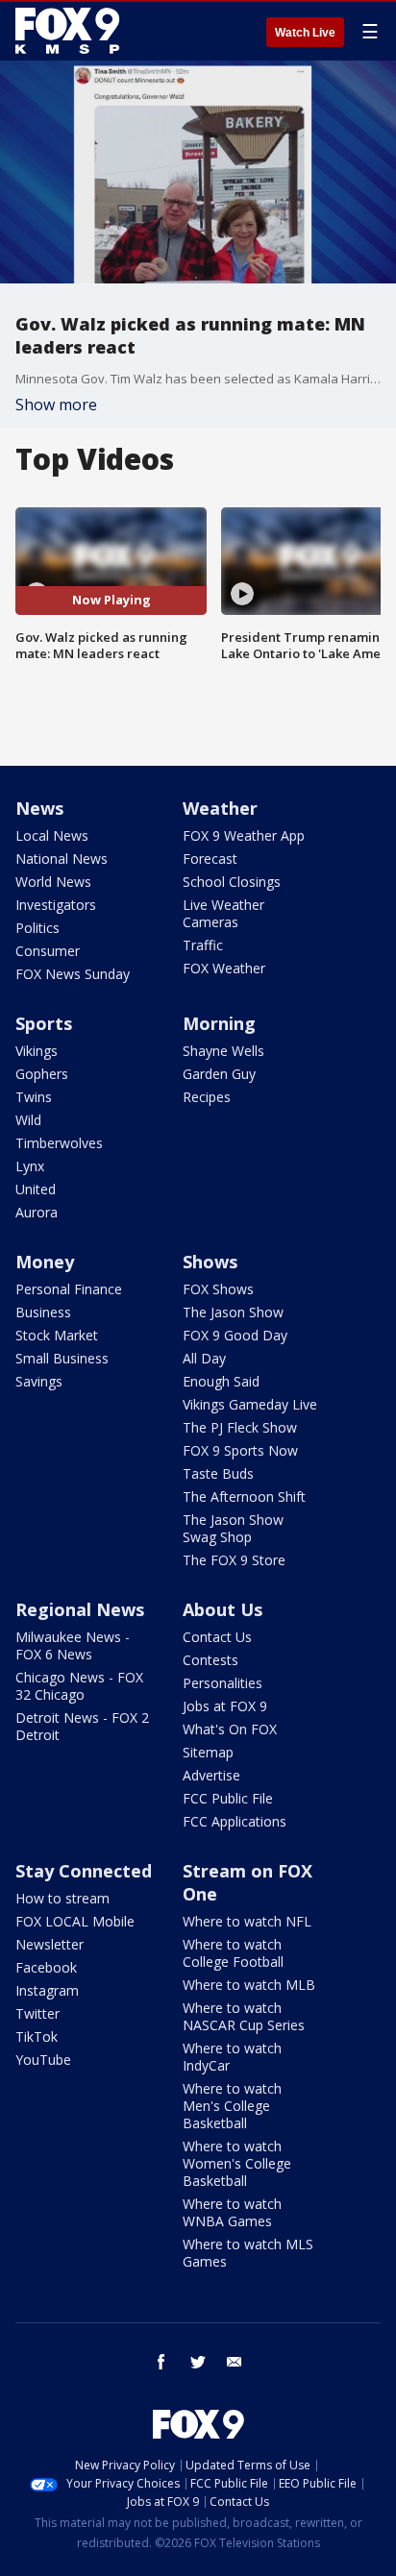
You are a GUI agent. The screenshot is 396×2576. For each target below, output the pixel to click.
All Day (204, 1358)
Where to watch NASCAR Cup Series (244, 2016)
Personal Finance (69, 1289)
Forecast (210, 859)
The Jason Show (233, 1312)
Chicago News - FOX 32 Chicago (79, 1686)
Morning (219, 1023)
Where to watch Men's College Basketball (232, 2106)
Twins (34, 1097)
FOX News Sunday (73, 974)
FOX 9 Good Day (235, 1335)
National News (62, 859)
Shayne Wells (223, 1051)
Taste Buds (218, 1473)
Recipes (207, 1097)
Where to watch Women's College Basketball (237, 2163)
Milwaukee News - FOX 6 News (73, 1645)
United (36, 1189)
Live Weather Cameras (223, 913)
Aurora (37, 1212)
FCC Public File (228, 1798)
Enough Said (221, 1381)
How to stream (62, 1898)
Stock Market (57, 1335)
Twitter (37, 2013)
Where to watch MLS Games (248, 2253)
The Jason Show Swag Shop (233, 1528)
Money (45, 1262)
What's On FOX (230, 1729)
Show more (56, 405)
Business (43, 1312)
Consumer (48, 951)
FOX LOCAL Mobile (75, 1921)
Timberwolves (59, 1143)
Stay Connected (84, 1871)
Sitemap (208, 1752)
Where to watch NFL (247, 1921)
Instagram (47, 1990)
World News (53, 882)
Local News (52, 835)
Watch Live (305, 33)
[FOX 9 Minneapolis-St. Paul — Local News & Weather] (71, 31)
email (235, 2362)
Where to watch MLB (249, 1985)
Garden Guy (219, 1074)
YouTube (43, 2060)
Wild (28, 1120)
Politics (37, 928)
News (39, 808)
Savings (39, 1381)
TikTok (37, 2036)
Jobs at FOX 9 (225, 1706)
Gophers (42, 1074)
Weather (220, 808)
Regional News (80, 1609)
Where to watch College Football (233, 1953)
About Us (223, 1609)
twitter (198, 2362)
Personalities (223, 1683)
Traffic (203, 945)
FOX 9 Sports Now (240, 1450)
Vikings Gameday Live (250, 1404)
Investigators (56, 905)
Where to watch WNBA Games (232, 2212)
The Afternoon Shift (244, 1497)
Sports (44, 1023)
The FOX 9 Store (234, 1560)
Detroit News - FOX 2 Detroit (82, 1726)
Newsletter (49, 1944)
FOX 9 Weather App (244, 835)
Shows (210, 1262)
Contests (210, 1660)
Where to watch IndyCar (232, 2057)
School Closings (232, 882)
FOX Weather (224, 968)
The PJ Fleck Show (240, 1427)
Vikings (37, 1051)
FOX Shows (218, 1289)
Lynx (30, 1166)
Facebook (46, 1967)
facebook (161, 2362)
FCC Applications (235, 1821)
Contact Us (217, 1637)
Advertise (211, 1775)
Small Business (62, 1358)
